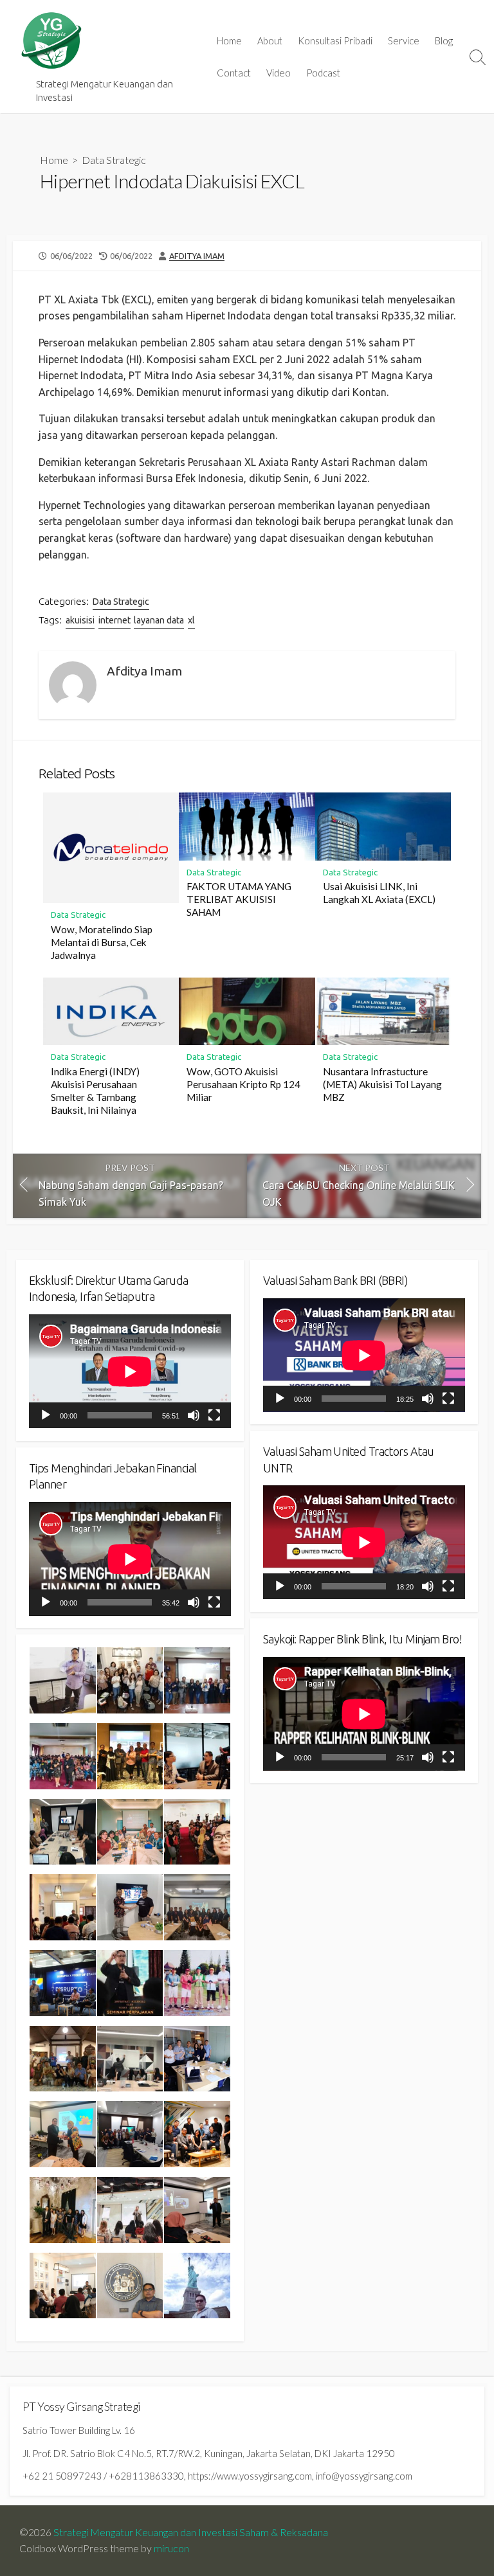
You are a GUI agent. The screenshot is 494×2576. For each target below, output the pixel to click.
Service (404, 40)
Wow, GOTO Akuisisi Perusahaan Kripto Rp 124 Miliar (243, 1084)
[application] (130, 1371)
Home (229, 40)
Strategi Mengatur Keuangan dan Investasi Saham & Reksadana (191, 2532)
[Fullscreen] (214, 1415)
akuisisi (80, 620)
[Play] (46, 1415)
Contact (234, 73)
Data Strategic (114, 160)
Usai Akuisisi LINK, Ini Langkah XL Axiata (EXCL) (379, 893)
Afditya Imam (197, 256)
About (270, 40)
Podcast (323, 73)
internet (114, 620)
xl (191, 620)
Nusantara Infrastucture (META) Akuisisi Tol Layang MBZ (382, 1084)
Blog (444, 40)
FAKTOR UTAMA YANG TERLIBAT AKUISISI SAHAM (239, 899)
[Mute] (194, 1415)
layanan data (159, 620)
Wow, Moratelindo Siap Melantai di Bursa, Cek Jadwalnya (102, 942)
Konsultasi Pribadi (335, 40)
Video (279, 73)
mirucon (171, 2548)
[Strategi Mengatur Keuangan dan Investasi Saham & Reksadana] (51, 41)
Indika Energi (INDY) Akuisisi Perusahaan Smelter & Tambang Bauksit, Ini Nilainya (95, 1091)
